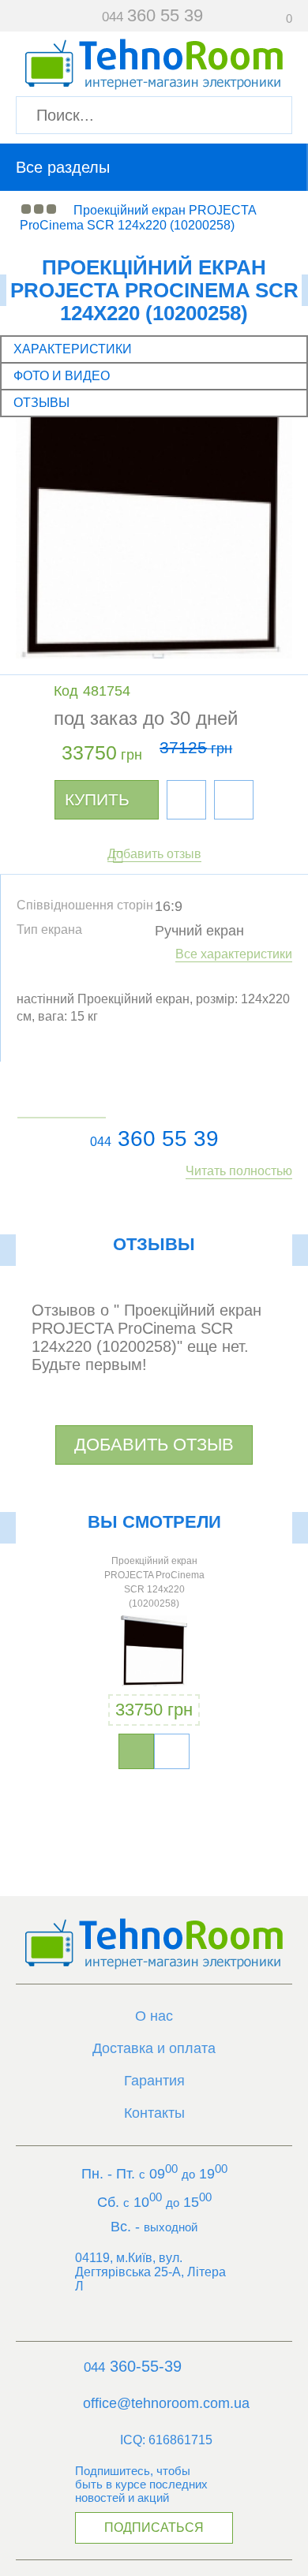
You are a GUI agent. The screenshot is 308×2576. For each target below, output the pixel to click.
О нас (154, 2016)
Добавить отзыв (154, 854)
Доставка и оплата (154, 2048)
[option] (154, 1665)
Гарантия (154, 2081)
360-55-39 (133, 2366)
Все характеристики (234, 954)
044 (101, 1142)
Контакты (154, 2113)
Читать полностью (239, 1171)
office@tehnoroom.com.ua (166, 2403)
